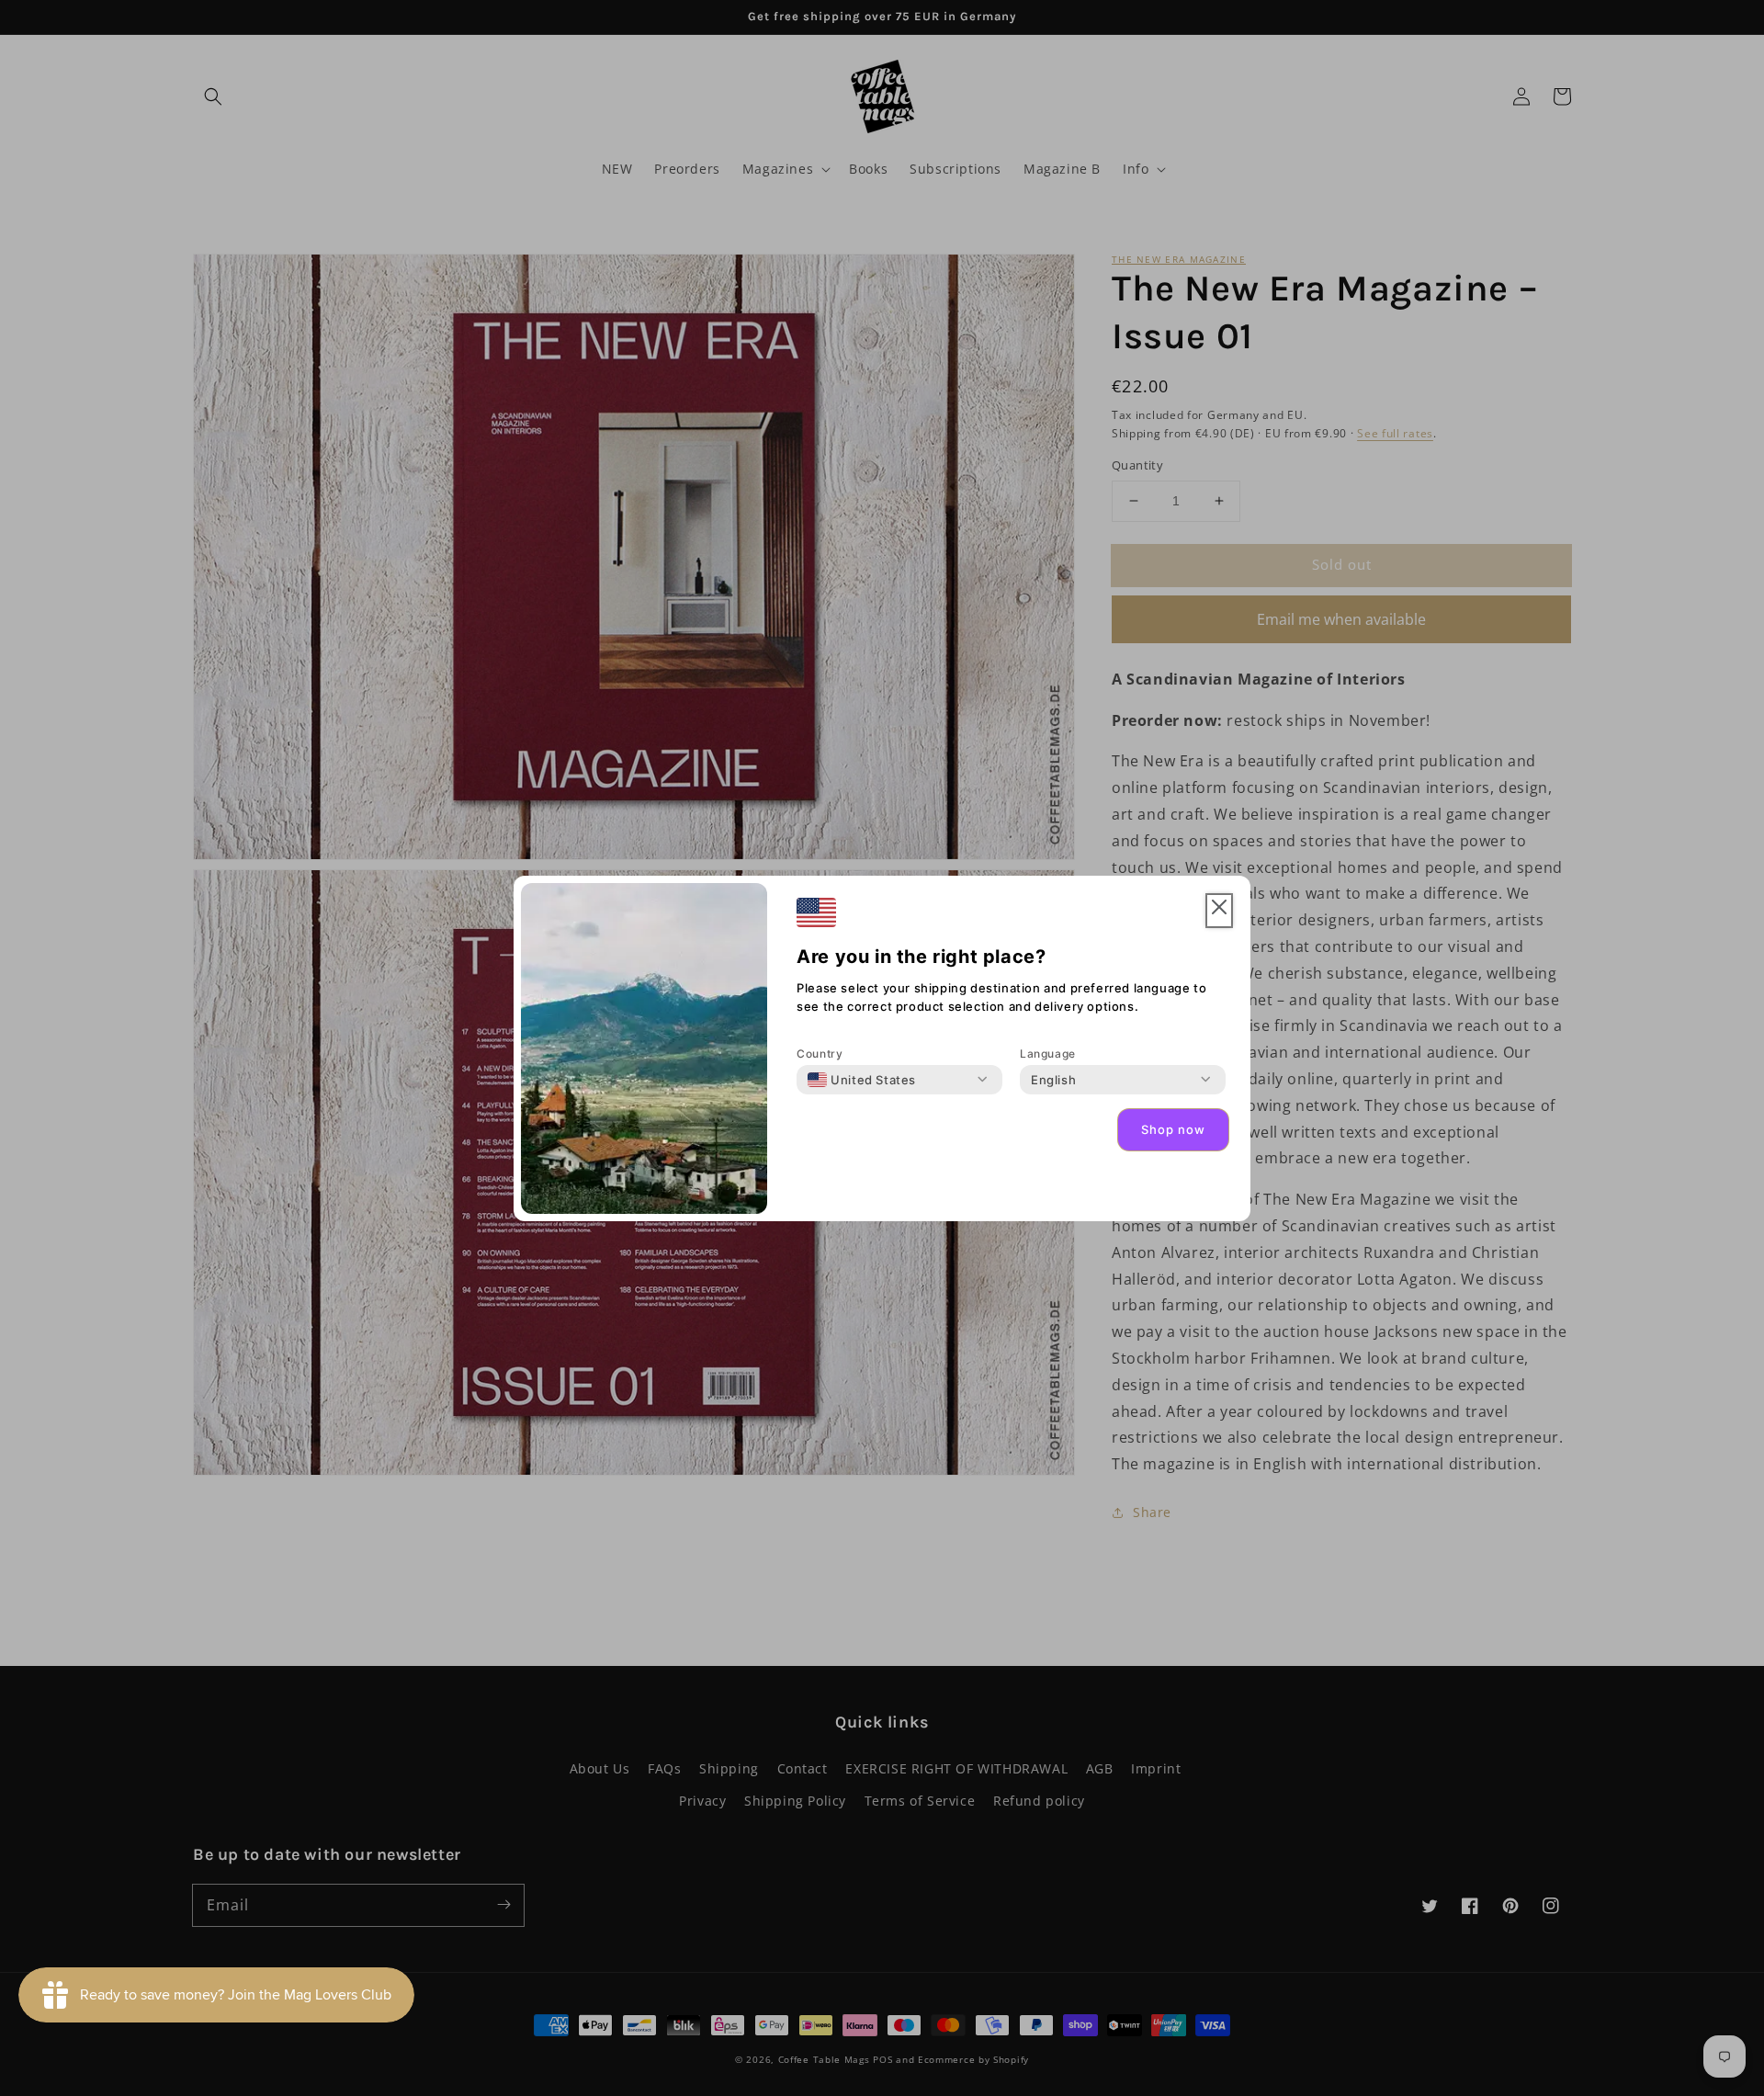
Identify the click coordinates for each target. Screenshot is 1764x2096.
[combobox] (862, 1080)
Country (820, 1054)
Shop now (1173, 1129)
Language (1048, 1054)
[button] (1219, 911)
